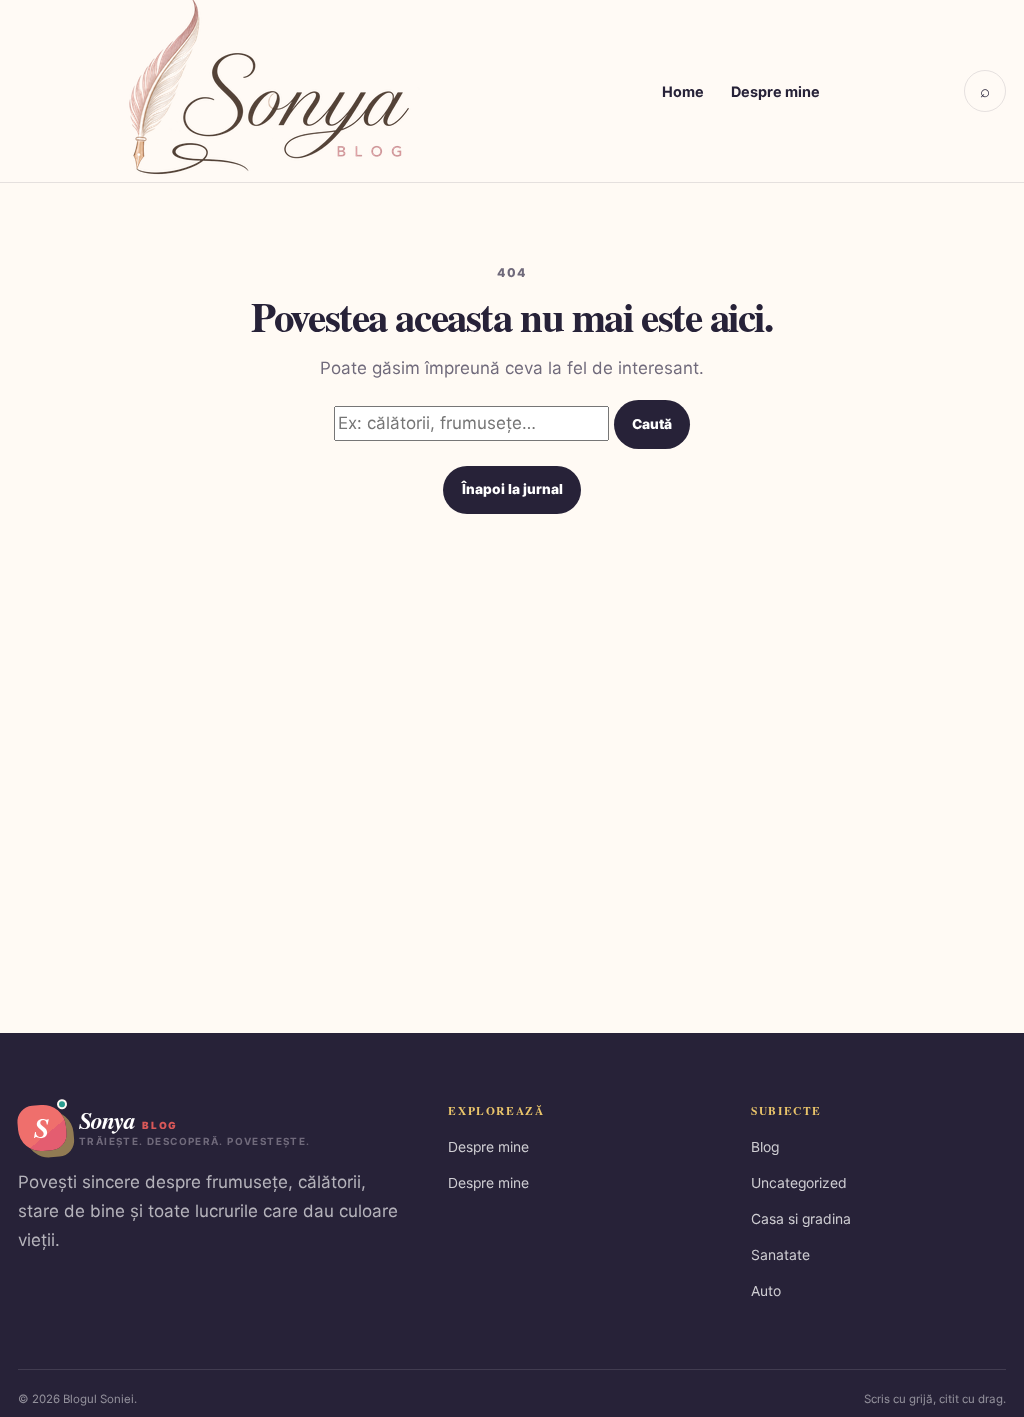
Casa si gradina (801, 1219)
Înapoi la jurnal (512, 489)
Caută (652, 424)
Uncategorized (799, 1183)
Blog (765, 1147)
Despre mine (775, 91)
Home (683, 91)
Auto (766, 1291)
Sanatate (780, 1255)
